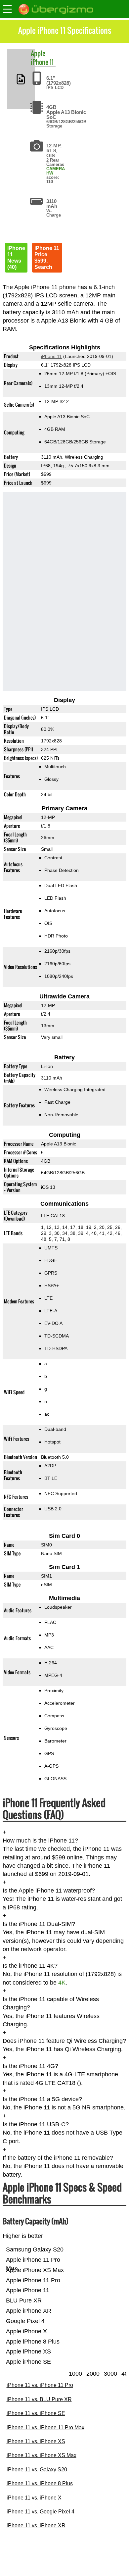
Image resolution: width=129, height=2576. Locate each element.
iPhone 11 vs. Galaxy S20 (37, 2470)
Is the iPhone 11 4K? (30, 1966)
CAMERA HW (56, 171)
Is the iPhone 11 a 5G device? (42, 2099)
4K (62, 1983)
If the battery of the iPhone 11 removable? (58, 2158)
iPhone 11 (42, 62)
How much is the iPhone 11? (40, 1841)
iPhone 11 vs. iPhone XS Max (42, 2455)
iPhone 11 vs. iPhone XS (36, 2441)
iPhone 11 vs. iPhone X (34, 2498)
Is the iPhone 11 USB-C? (36, 2124)
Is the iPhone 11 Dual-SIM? (39, 1924)
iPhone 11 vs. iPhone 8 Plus (40, 2483)
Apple (38, 53)
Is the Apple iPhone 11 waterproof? (49, 1891)
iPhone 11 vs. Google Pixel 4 (41, 2512)
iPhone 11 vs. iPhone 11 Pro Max (45, 2427)
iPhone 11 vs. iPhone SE (36, 2413)
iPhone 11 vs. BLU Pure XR (39, 2399)
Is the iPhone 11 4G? (30, 2066)
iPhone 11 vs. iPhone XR (36, 2525)
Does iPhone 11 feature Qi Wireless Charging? (64, 2041)
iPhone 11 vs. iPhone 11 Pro (40, 2385)
